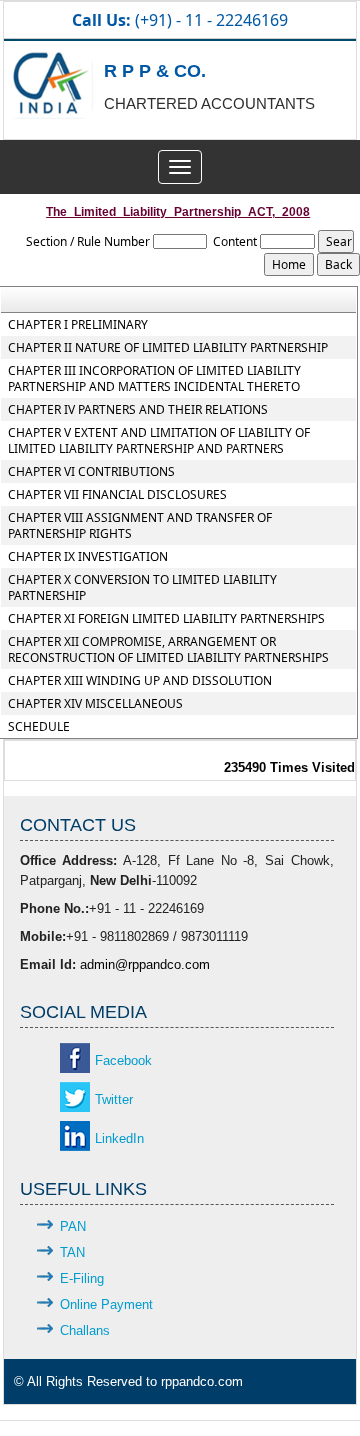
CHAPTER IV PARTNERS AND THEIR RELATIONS (138, 410)
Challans (85, 1330)
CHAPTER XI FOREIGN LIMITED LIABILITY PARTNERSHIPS (166, 619)
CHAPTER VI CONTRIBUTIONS (91, 472)
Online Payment (106, 1304)
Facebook (123, 1060)
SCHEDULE (39, 727)
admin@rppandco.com (145, 964)
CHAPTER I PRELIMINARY (78, 325)
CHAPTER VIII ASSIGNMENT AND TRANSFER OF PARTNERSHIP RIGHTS (140, 526)
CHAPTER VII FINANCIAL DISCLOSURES (117, 495)
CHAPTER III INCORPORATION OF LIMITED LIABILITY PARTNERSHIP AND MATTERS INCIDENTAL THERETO (154, 379)
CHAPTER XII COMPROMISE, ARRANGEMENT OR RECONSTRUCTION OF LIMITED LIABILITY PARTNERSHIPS (168, 650)
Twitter (114, 1099)
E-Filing (82, 1278)
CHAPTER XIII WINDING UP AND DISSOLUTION (140, 681)
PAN (73, 1226)
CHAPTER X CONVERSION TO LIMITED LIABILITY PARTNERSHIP (142, 588)
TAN (72, 1252)
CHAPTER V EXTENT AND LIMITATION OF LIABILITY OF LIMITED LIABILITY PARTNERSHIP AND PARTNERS (159, 441)
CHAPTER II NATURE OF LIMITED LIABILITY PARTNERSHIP (168, 348)
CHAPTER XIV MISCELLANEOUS (95, 704)
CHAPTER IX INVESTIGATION (88, 557)
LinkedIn (119, 1138)
